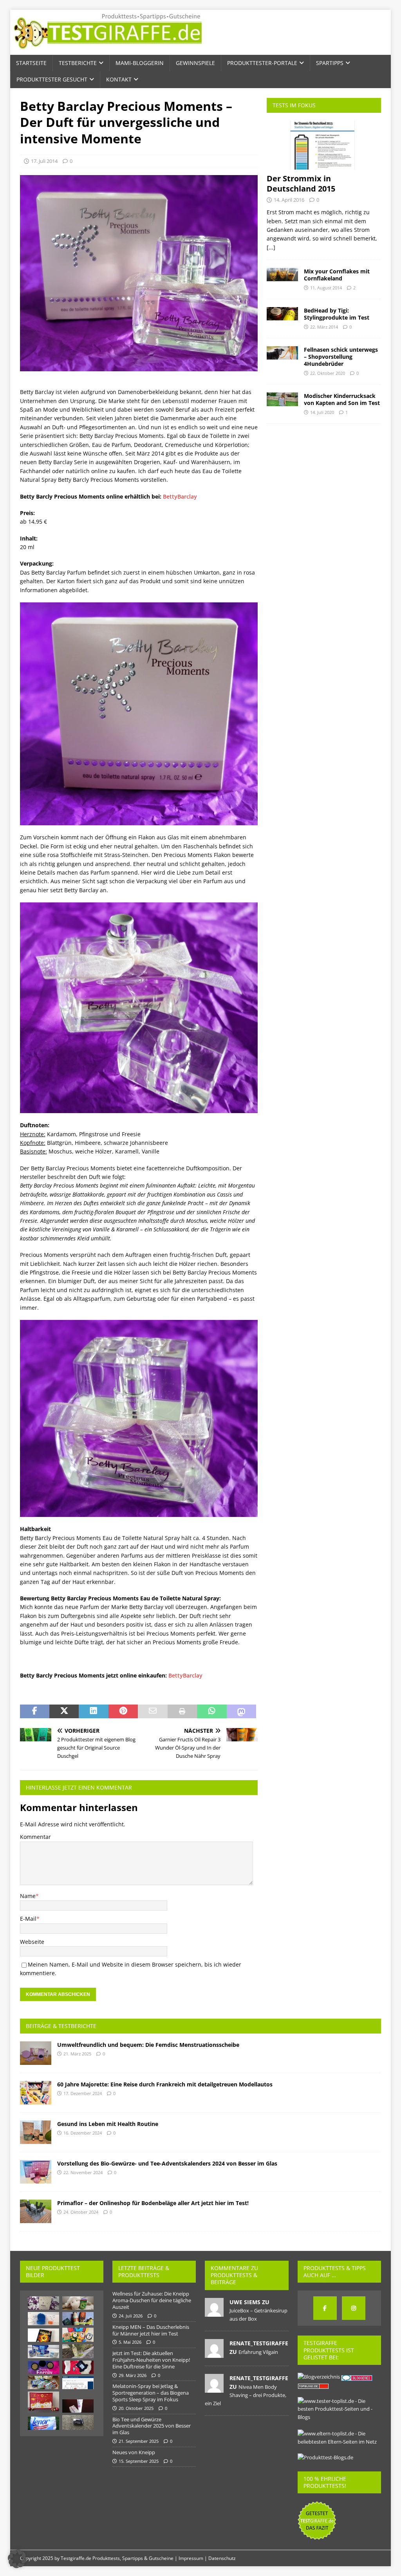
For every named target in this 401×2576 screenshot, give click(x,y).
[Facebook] (325, 2308)
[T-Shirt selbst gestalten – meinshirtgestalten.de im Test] (78, 2367)
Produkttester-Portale (262, 63)
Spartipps (330, 63)
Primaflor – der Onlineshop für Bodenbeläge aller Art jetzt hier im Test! (153, 2203)
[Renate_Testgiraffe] (214, 2354)
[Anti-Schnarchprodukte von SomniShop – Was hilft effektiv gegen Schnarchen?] (43, 2319)
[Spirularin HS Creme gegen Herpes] (78, 2406)
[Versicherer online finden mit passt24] (78, 2383)
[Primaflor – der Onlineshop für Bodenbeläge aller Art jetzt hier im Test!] (36, 2211)
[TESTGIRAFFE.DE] (108, 50)
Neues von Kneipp (134, 2452)
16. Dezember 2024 (83, 2133)
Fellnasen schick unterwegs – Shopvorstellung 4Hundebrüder (341, 357)
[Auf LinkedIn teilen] (93, 1712)
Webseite (32, 1942)
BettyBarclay (180, 496)
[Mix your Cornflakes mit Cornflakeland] (282, 275)
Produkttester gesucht (52, 79)
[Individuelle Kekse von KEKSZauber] (43, 2303)
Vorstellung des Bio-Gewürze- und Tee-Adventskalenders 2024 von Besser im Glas (167, 2163)
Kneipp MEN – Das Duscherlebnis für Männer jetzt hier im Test (151, 2330)
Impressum (191, 2558)
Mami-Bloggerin (140, 63)
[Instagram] (354, 2308)
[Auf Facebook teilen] (35, 1712)
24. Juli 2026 (131, 2316)
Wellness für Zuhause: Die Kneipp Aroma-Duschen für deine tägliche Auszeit (152, 2300)
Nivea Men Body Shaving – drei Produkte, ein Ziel (246, 2395)
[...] (271, 247)
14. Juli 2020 (322, 412)
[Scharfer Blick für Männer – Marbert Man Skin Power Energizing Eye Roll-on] (78, 2422)
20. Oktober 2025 (136, 2408)
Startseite (31, 63)
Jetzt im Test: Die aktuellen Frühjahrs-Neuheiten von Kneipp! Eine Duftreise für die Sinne (151, 2360)
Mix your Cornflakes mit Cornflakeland (337, 275)
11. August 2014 (326, 288)
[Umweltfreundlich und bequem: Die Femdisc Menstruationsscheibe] (36, 2053)
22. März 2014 (324, 327)
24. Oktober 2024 (81, 2212)
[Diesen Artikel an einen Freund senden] (153, 1712)
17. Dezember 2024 (83, 2093)
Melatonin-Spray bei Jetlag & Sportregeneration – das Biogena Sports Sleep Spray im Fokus (151, 2393)
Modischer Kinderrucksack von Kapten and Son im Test (342, 399)
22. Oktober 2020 (328, 373)
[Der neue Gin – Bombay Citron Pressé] (78, 2351)
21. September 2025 (139, 2441)
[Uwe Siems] (214, 2312)
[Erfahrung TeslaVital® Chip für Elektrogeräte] (43, 2367)
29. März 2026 (133, 2375)
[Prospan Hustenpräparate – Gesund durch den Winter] (78, 2303)
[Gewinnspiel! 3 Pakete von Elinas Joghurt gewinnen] (43, 2352)
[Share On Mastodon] (241, 1712)
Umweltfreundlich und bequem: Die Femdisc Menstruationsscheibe (148, 2045)
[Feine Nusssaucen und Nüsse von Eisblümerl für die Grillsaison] (78, 2319)
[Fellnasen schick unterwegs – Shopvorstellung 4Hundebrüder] (282, 353)
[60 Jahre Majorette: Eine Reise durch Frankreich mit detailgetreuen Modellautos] (36, 2093)
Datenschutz (222, 2558)
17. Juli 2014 (44, 161)
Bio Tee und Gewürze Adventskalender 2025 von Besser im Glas (152, 2426)
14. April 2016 (289, 200)
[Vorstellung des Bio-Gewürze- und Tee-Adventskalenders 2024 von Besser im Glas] (36, 2172)
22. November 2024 (83, 2172)
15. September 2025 (139, 2461)
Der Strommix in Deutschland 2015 (301, 183)
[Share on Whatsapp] (212, 1712)
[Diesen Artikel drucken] (182, 1712)
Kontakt (119, 79)
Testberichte (78, 63)
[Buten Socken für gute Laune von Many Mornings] (78, 2335)
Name (28, 1896)
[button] (17, 2559)
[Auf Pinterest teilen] (123, 1712)
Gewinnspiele (195, 63)
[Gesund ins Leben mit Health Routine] (36, 2132)
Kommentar (35, 1837)
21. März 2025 (77, 2054)
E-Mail (28, 1919)
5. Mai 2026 (130, 2342)
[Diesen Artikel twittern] (64, 1712)
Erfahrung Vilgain (258, 2352)
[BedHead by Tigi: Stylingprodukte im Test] (282, 314)
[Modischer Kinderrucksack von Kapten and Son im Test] (282, 399)
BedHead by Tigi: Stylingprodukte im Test (337, 314)
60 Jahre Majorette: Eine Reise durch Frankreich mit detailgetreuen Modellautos (165, 2084)
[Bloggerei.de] (357, 2377)
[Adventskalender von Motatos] (43, 2402)
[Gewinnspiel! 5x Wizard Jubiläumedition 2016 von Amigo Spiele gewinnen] (43, 2335)
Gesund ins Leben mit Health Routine (108, 2124)
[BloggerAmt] (319, 2377)
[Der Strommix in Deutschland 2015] (324, 145)
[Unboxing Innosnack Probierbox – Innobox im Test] (43, 2383)
